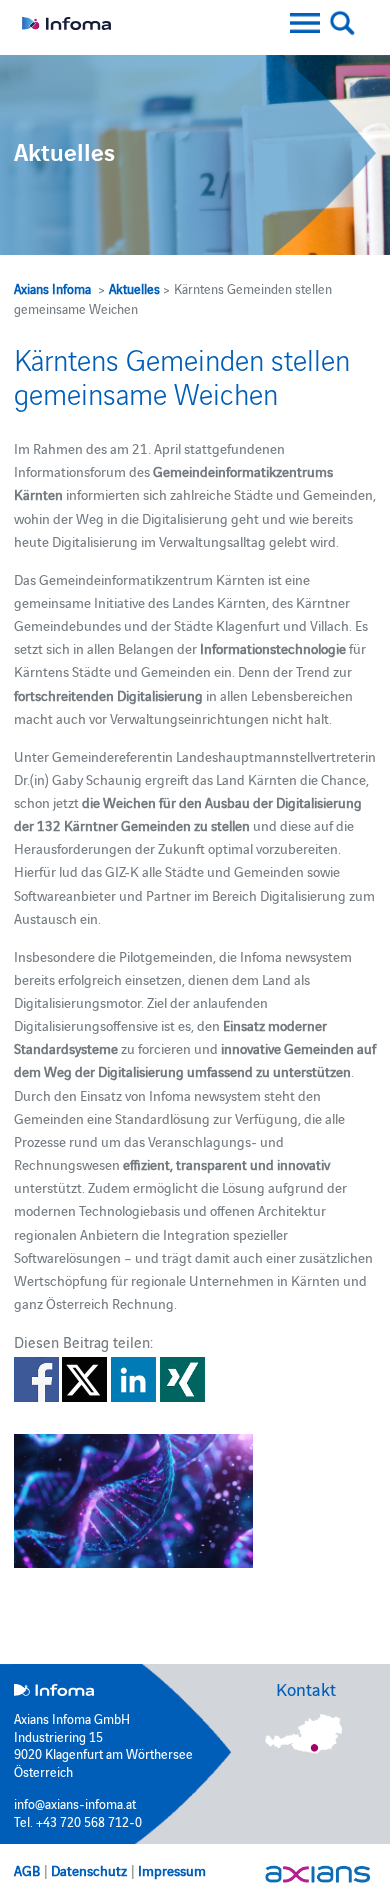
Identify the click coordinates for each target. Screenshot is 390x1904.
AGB (27, 1870)
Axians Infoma (52, 288)
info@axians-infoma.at (75, 1803)
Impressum (172, 1870)
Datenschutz (89, 1870)
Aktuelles (134, 288)
